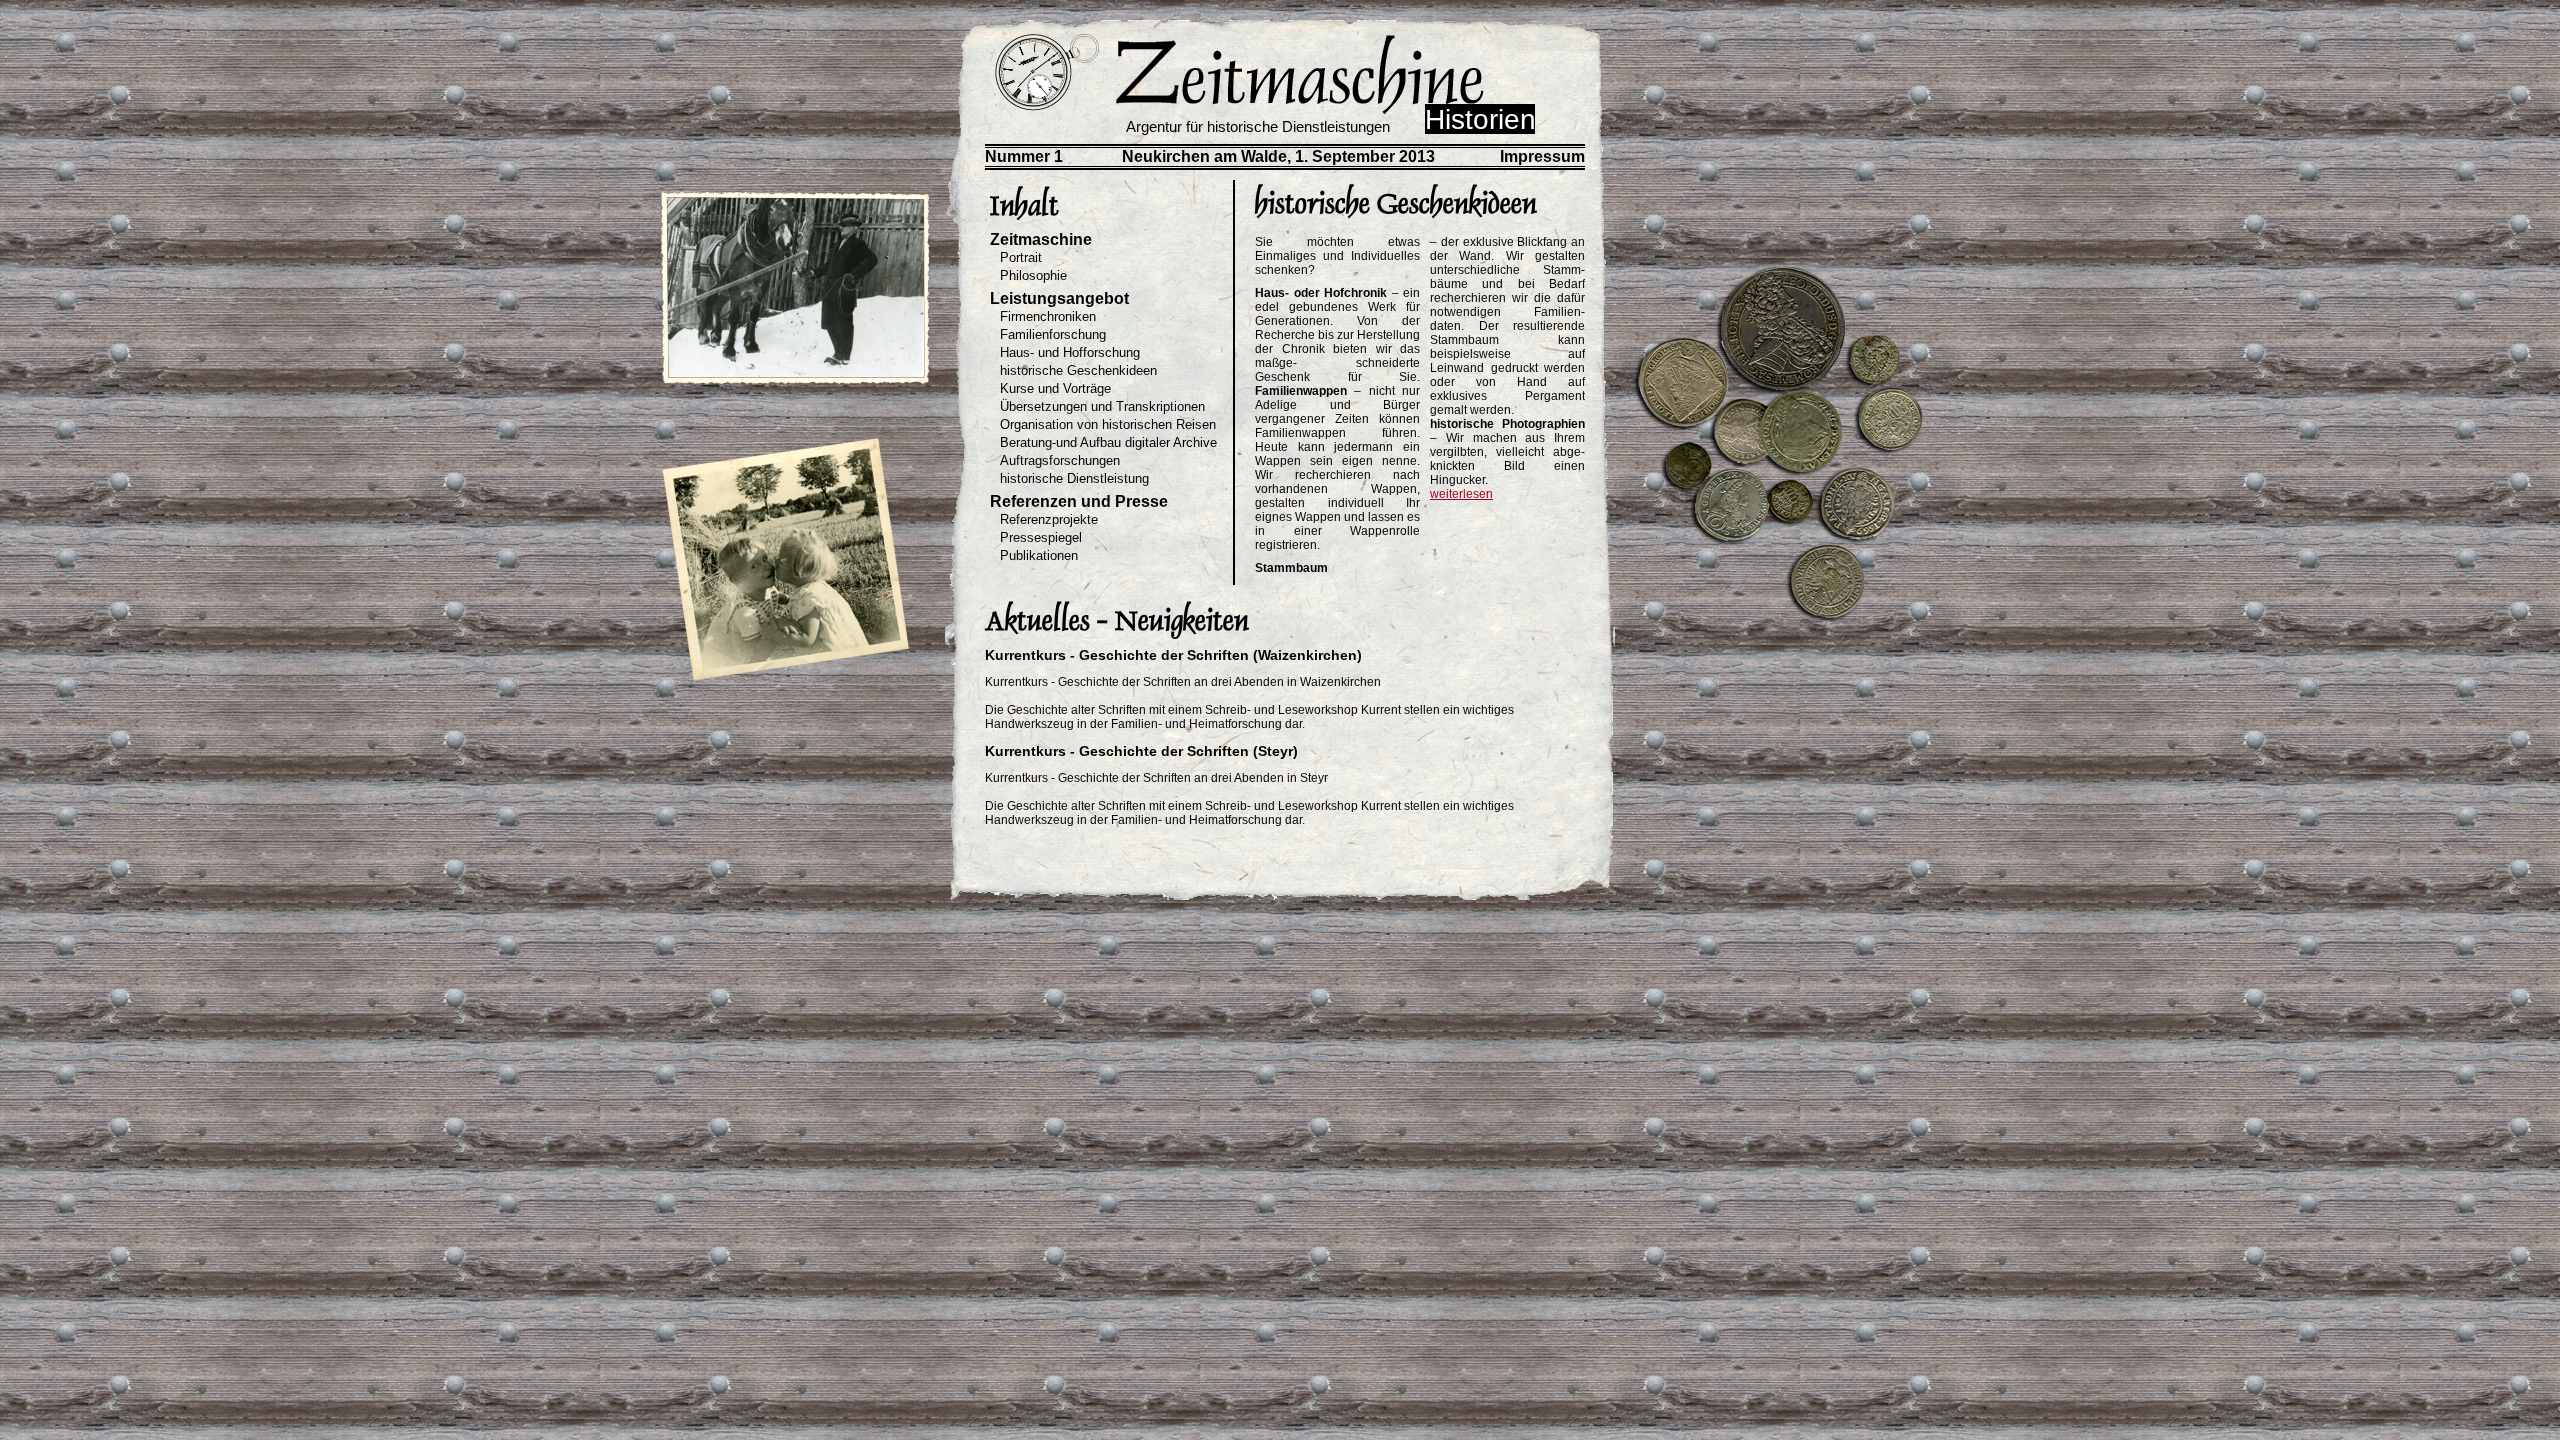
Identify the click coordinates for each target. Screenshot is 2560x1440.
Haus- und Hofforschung (1070, 352)
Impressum (1542, 156)
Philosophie (1033, 275)
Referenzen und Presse (1079, 501)
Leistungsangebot (1059, 298)
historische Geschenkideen (1078, 370)
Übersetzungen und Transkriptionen (1102, 406)
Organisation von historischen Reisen (1108, 424)
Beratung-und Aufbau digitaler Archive (1108, 442)
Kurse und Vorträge (1055, 388)
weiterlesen (1461, 494)
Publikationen (1039, 555)
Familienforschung (1053, 334)
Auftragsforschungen (1060, 460)
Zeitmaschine (1041, 239)
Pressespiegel (1041, 537)
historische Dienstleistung (1074, 478)
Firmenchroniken (1048, 316)
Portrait (1021, 257)
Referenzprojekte (1049, 519)
